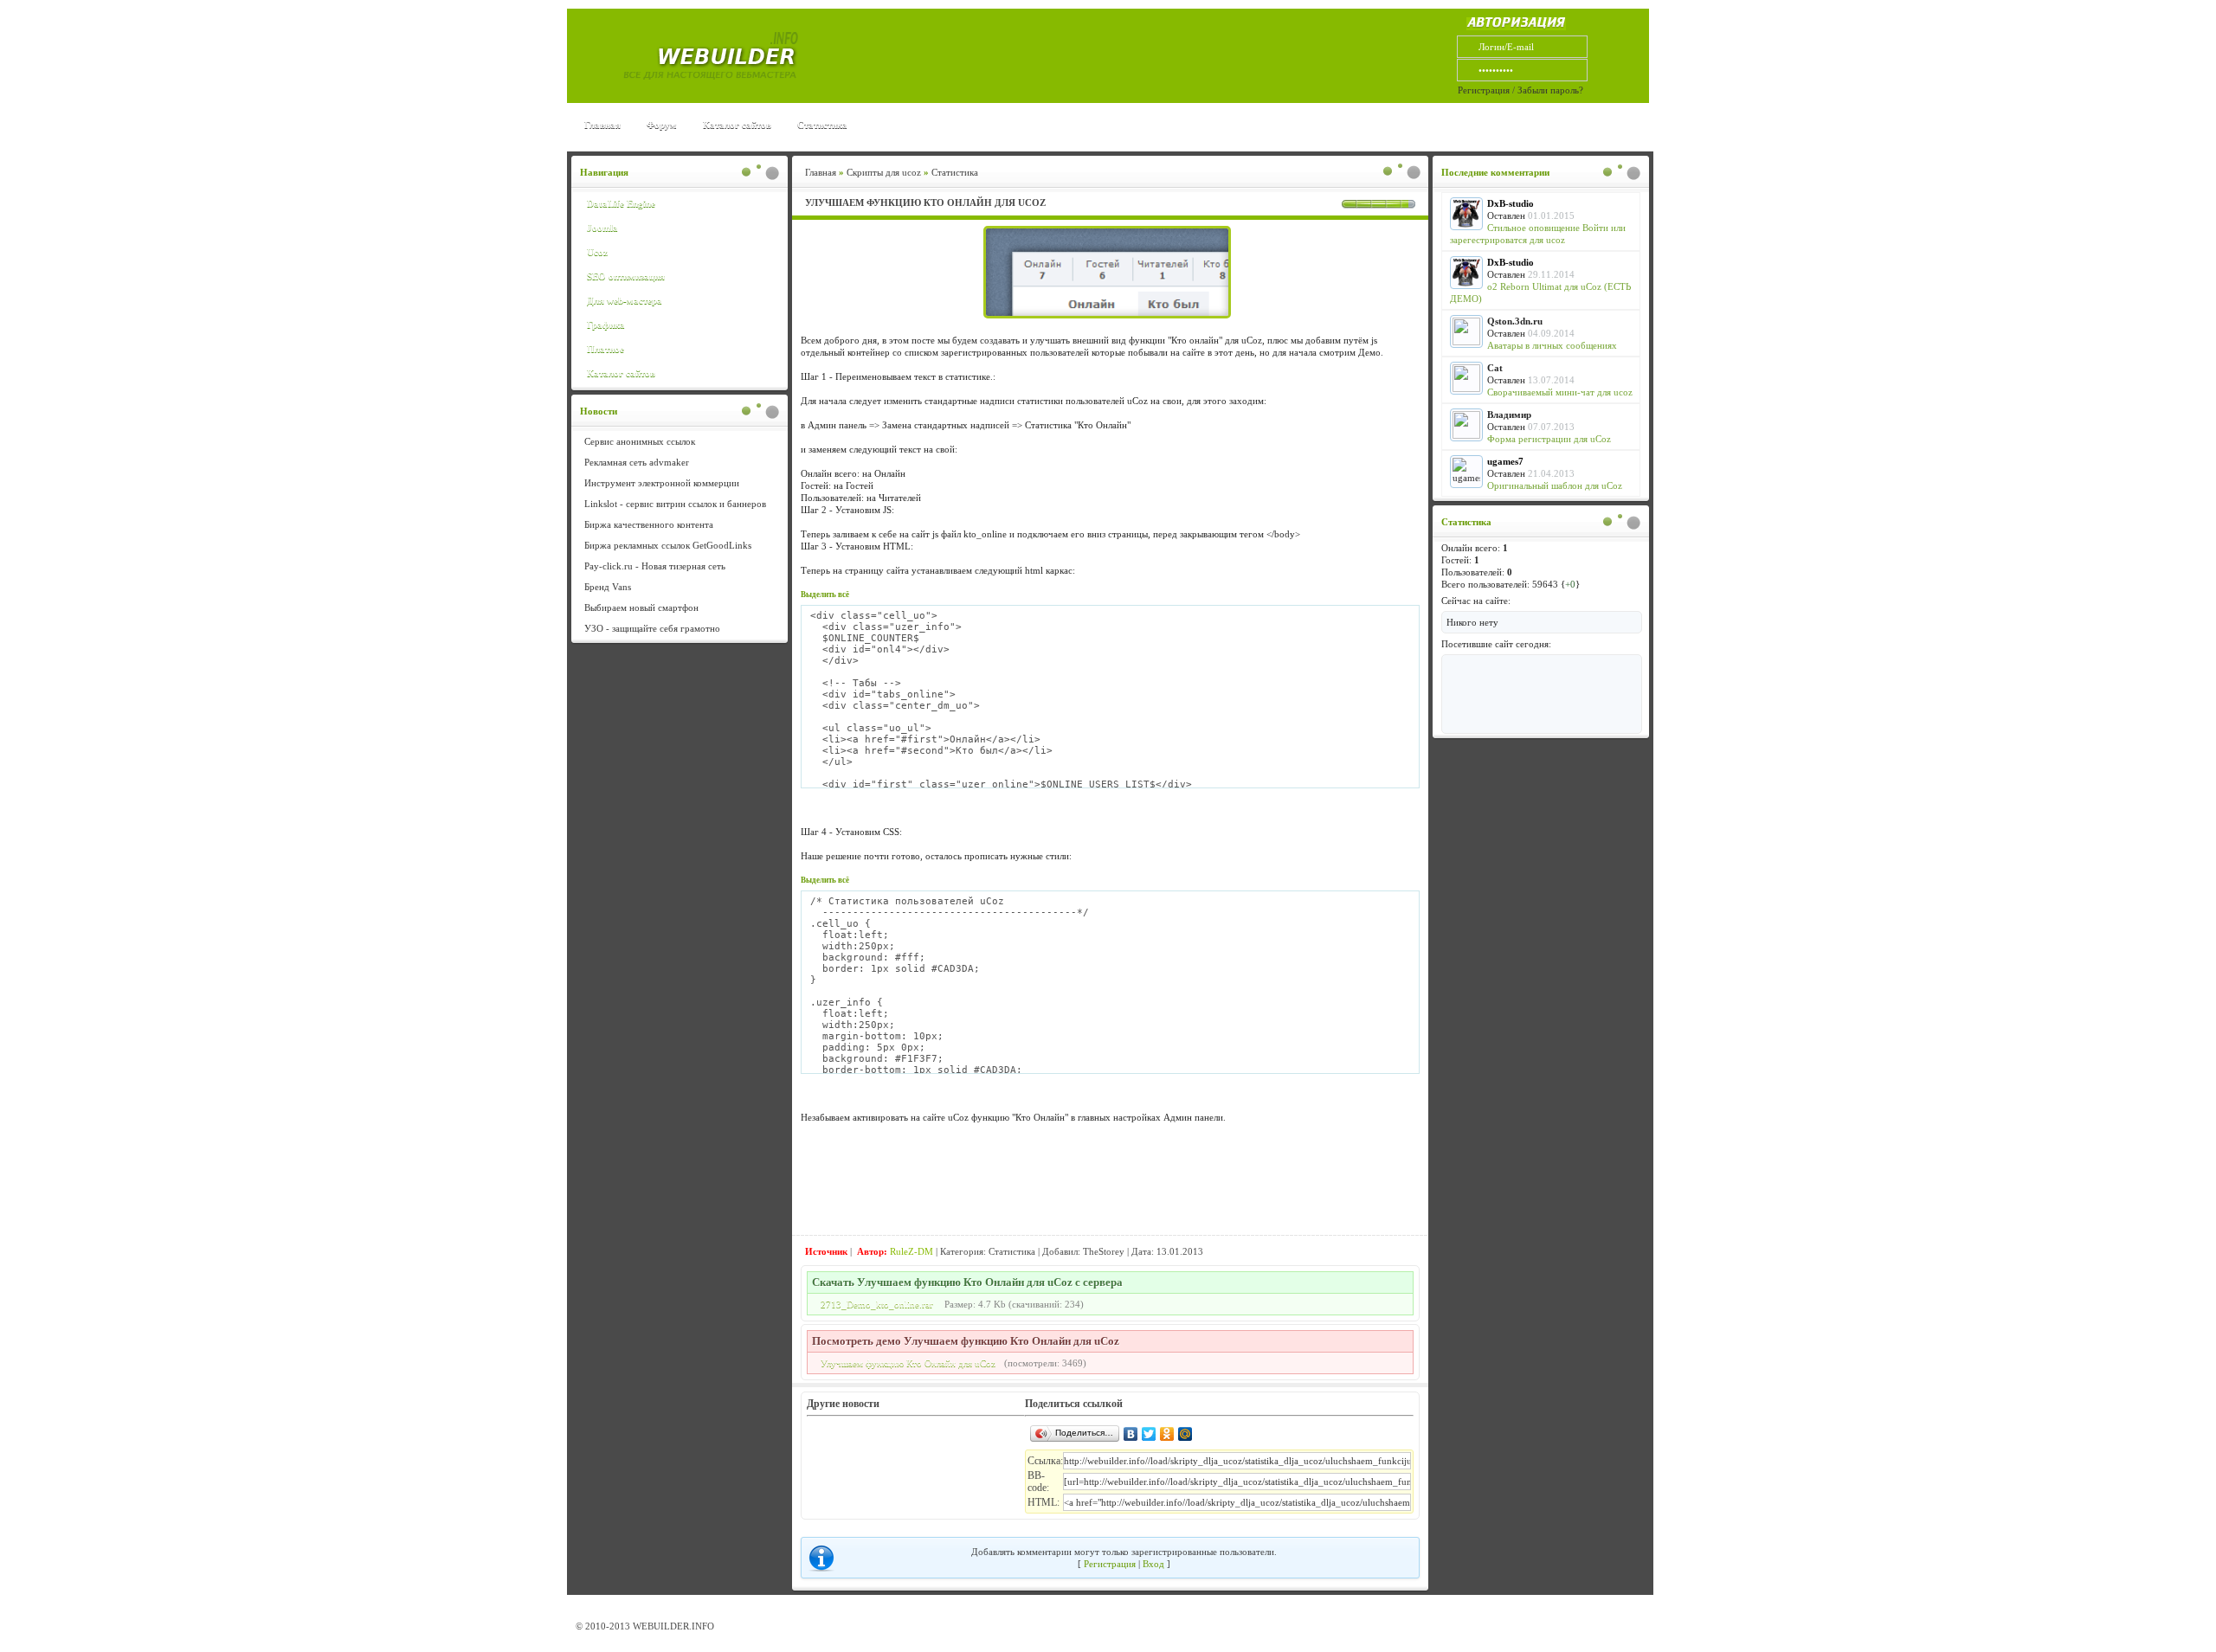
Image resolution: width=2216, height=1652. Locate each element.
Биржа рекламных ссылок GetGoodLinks (668, 545)
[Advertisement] (1114, 56)
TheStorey (1104, 1251)
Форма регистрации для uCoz (1549, 439)
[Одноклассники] (1167, 1434)
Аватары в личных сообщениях (1552, 345)
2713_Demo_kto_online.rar (877, 1304)
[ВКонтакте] (1131, 1434)
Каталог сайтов (737, 125)
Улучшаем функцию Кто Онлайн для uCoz (908, 1363)
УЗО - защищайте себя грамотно (652, 628)
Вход (1153, 1564)
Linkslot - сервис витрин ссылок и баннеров (675, 504)
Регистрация (1484, 90)
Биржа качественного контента (649, 524)
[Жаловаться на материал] (1378, 1252)
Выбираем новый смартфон (641, 607)
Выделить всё (825, 595)
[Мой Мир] (1185, 1434)
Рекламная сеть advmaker (637, 462)
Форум (662, 125)
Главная (602, 125)
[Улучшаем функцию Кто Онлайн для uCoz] (1110, 318)
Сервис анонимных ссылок (640, 441)
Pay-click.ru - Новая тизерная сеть (655, 566)
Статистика (822, 125)
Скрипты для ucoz (884, 172)
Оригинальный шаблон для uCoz (1555, 485)
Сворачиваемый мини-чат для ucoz (1560, 392)
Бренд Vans (608, 587)
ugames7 (1505, 461)
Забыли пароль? (1550, 90)
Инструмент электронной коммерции (662, 483)
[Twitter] (1149, 1434)
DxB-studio (1511, 203)
